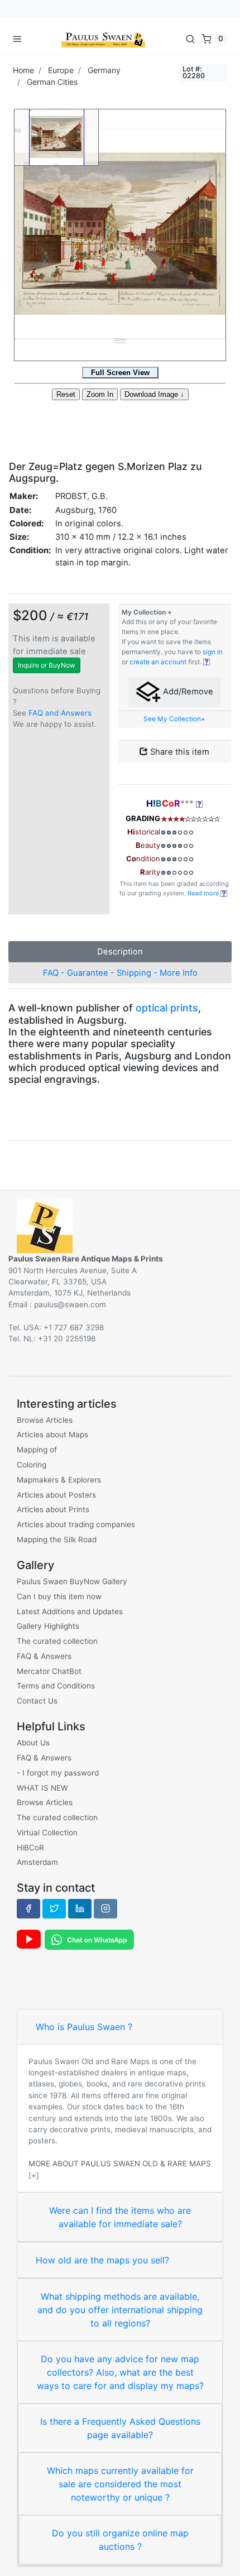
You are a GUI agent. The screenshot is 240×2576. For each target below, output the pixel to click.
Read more (204, 893)
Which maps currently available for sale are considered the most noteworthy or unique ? (120, 2484)
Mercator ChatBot (49, 1671)
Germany (104, 70)
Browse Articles (45, 1420)
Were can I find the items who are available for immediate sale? (120, 2217)
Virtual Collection (47, 1833)
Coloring (32, 1465)
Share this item (179, 752)
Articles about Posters (56, 1495)
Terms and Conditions (56, 1686)
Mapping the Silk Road (57, 1539)
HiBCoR (30, 1848)
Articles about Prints (53, 1509)
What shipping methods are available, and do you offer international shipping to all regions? (120, 2310)
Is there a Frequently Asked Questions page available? (120, 2428)
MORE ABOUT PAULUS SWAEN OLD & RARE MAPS (120, 2164)
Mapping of (37, 1450)
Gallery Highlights (48, 1626)
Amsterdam (37, 1862)
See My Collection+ (174, 719)
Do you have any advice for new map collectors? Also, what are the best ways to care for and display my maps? (120, 2372)
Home (23, 70)
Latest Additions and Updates (70, 1611)
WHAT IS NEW (42, 1788)
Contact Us (37, 1701)
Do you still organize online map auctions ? (120, 2540)
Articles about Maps (52, 1435)
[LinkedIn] (80, 1908)
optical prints (167, 1008)
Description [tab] (120, 952)
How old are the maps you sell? (102, 2260)
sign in (213, 652)
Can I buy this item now (59, 1596)
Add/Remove (187, 692)
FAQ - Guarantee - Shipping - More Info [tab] (120, 973)
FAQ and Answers (60, 713)
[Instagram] (105, 1908)
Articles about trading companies (76, 1524)
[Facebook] (28, 1908)
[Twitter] (54, 1908)
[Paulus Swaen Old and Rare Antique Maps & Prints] (103, 39)
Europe (61, 70)
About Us (33, 1743)
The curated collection (57, 1641)
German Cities (52, 82)
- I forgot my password (58, 1773)
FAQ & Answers (44, 1656)
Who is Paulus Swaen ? (84, 2027)
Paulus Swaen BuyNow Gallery (72, 1581)
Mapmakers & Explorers (59, 1480)
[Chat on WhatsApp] (89, 1939)
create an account (158, 662)
